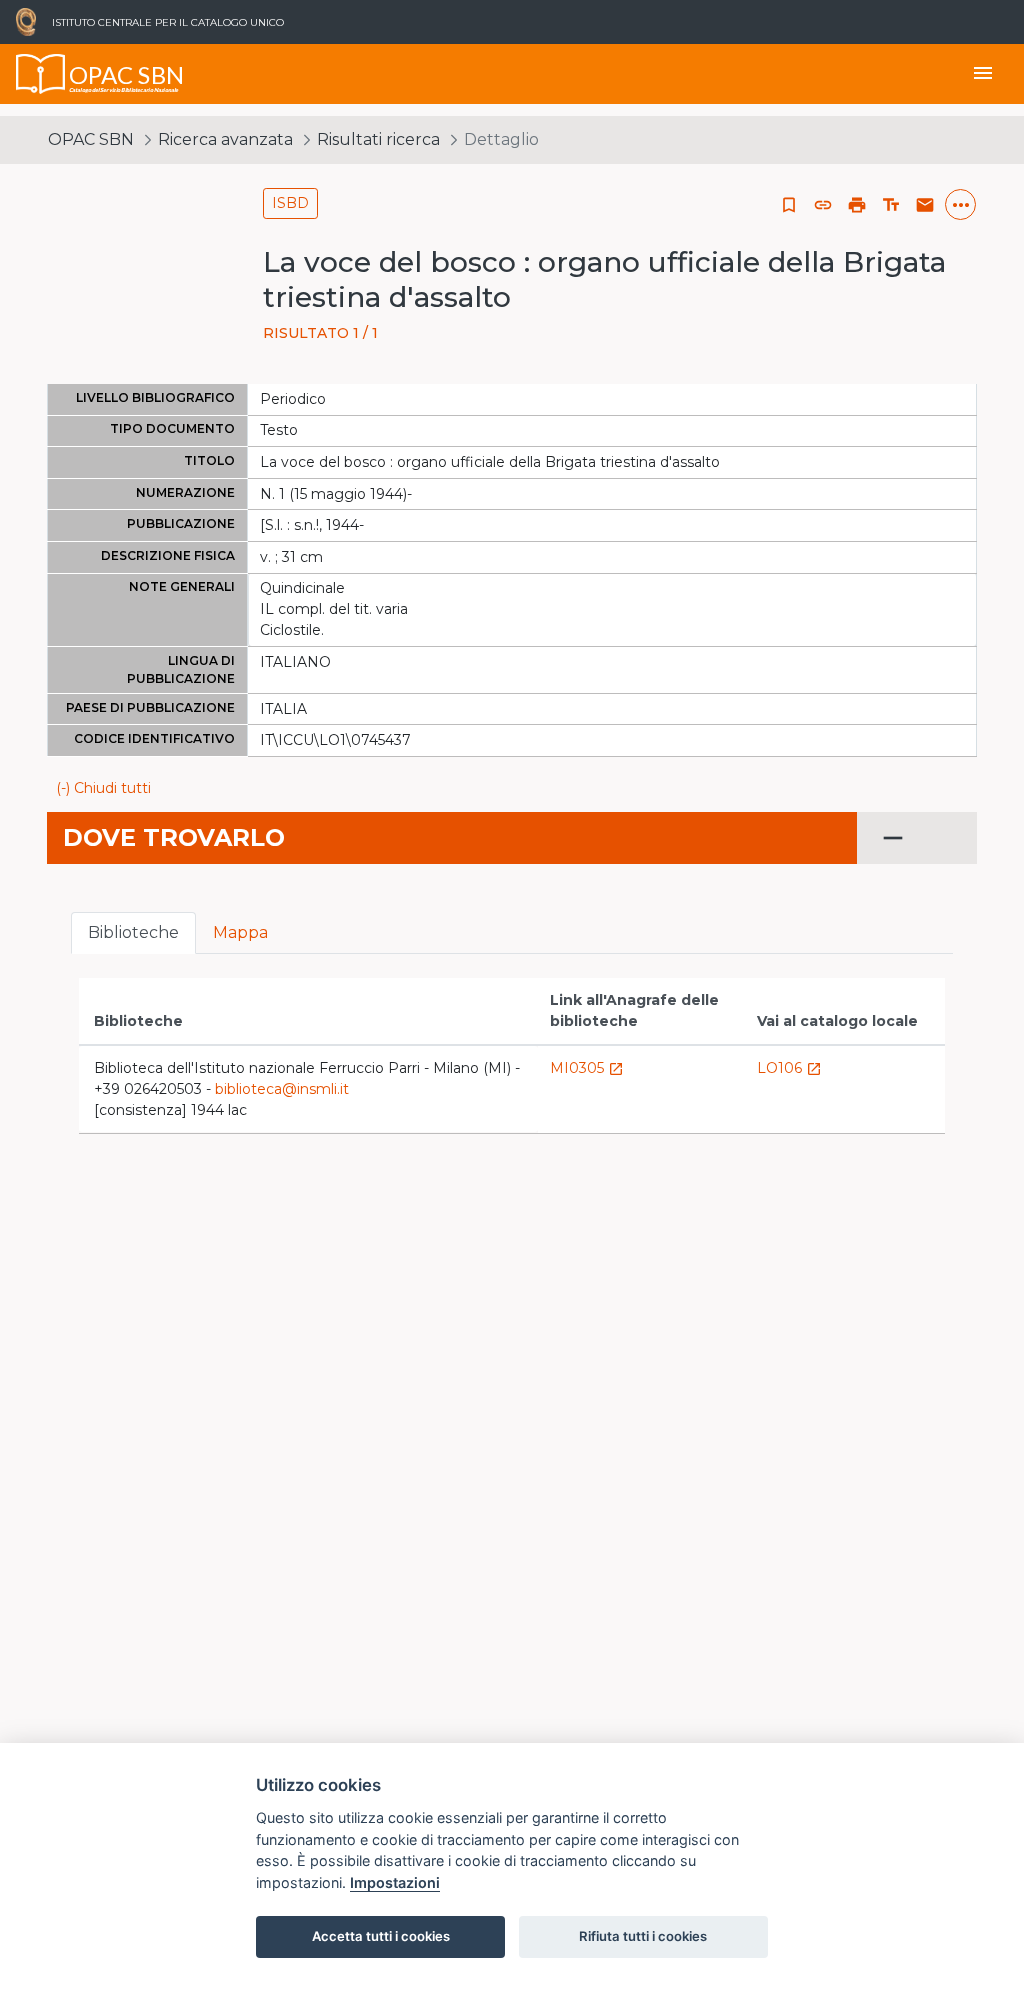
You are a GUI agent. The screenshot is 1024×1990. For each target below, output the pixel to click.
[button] (823, 205)
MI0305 (587, 1068)
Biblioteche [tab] (133, 932)
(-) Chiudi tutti (103, 788)
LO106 (789, 1068)
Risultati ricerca (378, 139)
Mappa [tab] (240, 932)
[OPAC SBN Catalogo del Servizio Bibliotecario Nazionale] (41, 74)
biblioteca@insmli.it (282, 1089)
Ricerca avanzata (225, 139)
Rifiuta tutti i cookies (643, 1936)
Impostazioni (395, 1882)
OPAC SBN (91, 139)
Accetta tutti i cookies (381, 1936)
